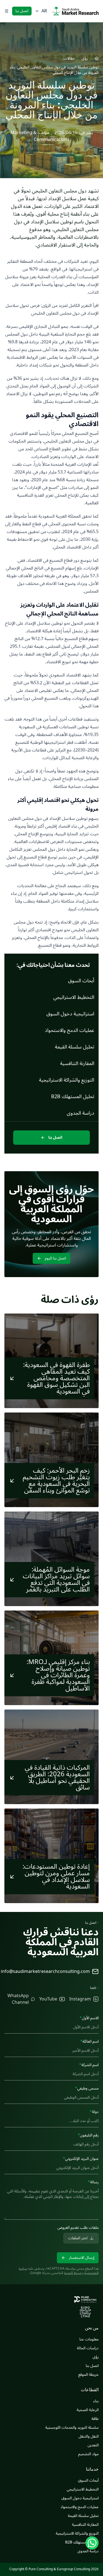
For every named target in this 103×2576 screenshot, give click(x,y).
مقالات (69, 58)
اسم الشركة (89, 2065)
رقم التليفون (88, 2135)
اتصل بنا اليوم (55, 1258)
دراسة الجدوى (88, 2551)
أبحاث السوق (88, 2480)
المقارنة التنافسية (85, 2525)
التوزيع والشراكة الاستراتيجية (77, 2533)
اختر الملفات (78, 2238)
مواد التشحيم (88, 2454)
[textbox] (51, 2202)
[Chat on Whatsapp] (92, 2543)
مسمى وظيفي (87, 2088)
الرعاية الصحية (88, 2410)
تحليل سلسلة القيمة (83, 2516)
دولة (94, 2112)
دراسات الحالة (88, 2348)
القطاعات (90, 2390)
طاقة (95, 2419)
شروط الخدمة (73, 2273)
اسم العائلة (89, 2041)
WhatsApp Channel (18, 1999)
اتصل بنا (22, 11)
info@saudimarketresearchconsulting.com (45, 1972)
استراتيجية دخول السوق (80, 2498)
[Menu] (7, 11)
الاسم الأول (89, 2018)
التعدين (93, 2445)
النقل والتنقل (89, 2436)
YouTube (48, 1999)
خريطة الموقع (88, 2375)
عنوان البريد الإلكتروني (81, 2159)
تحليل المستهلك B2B (82, 2542)
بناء (96, 2401)
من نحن (92, 2328)
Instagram (80, 1999)
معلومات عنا (89, 2339)
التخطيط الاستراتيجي (83, 2489)
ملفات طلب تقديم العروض (78, 2228)
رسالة (93, 2182)
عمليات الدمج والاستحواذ (80, 2507)
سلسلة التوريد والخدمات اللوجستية (72, 2427)
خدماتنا (92, 2469)
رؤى (85, 58)
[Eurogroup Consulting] (75, 11)
